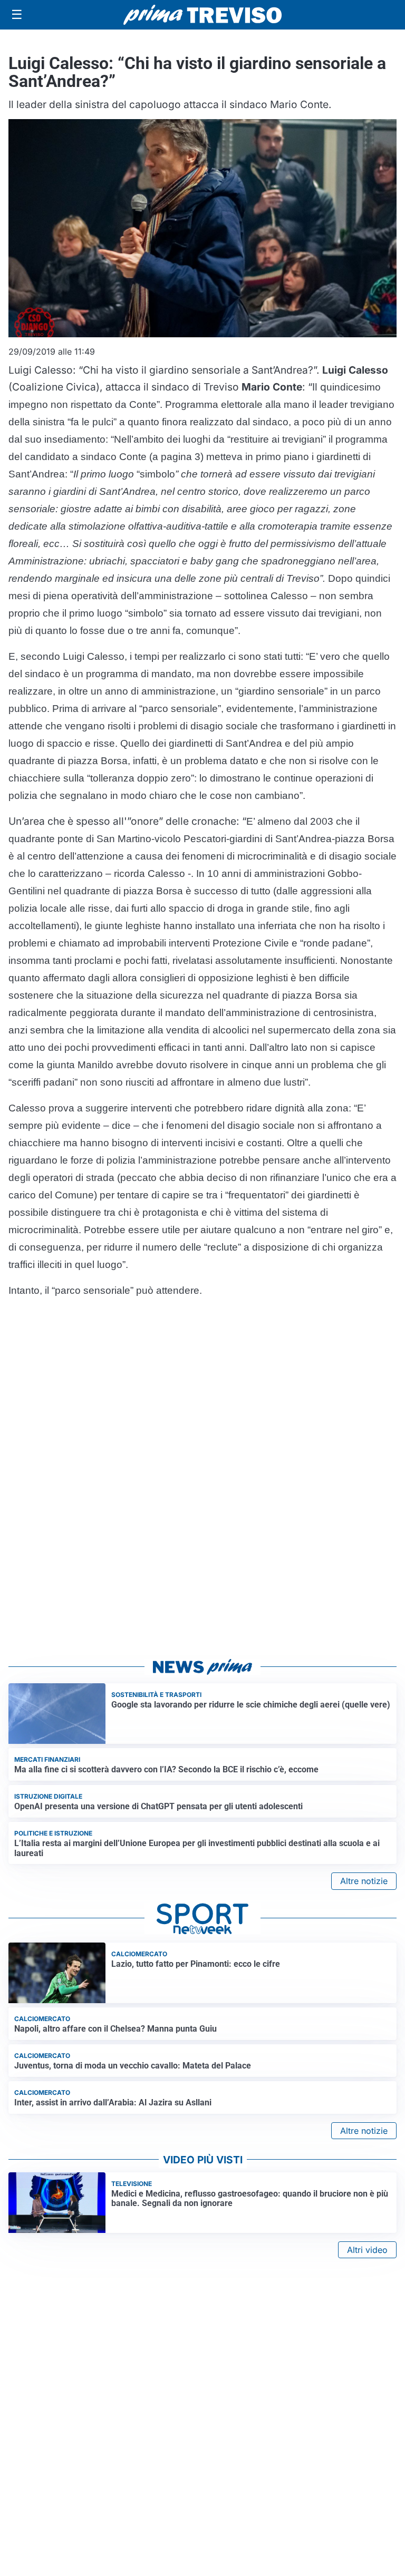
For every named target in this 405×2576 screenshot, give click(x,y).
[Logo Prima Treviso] (202, 15)
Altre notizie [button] (364, 1881)
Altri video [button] (367, 2250)
